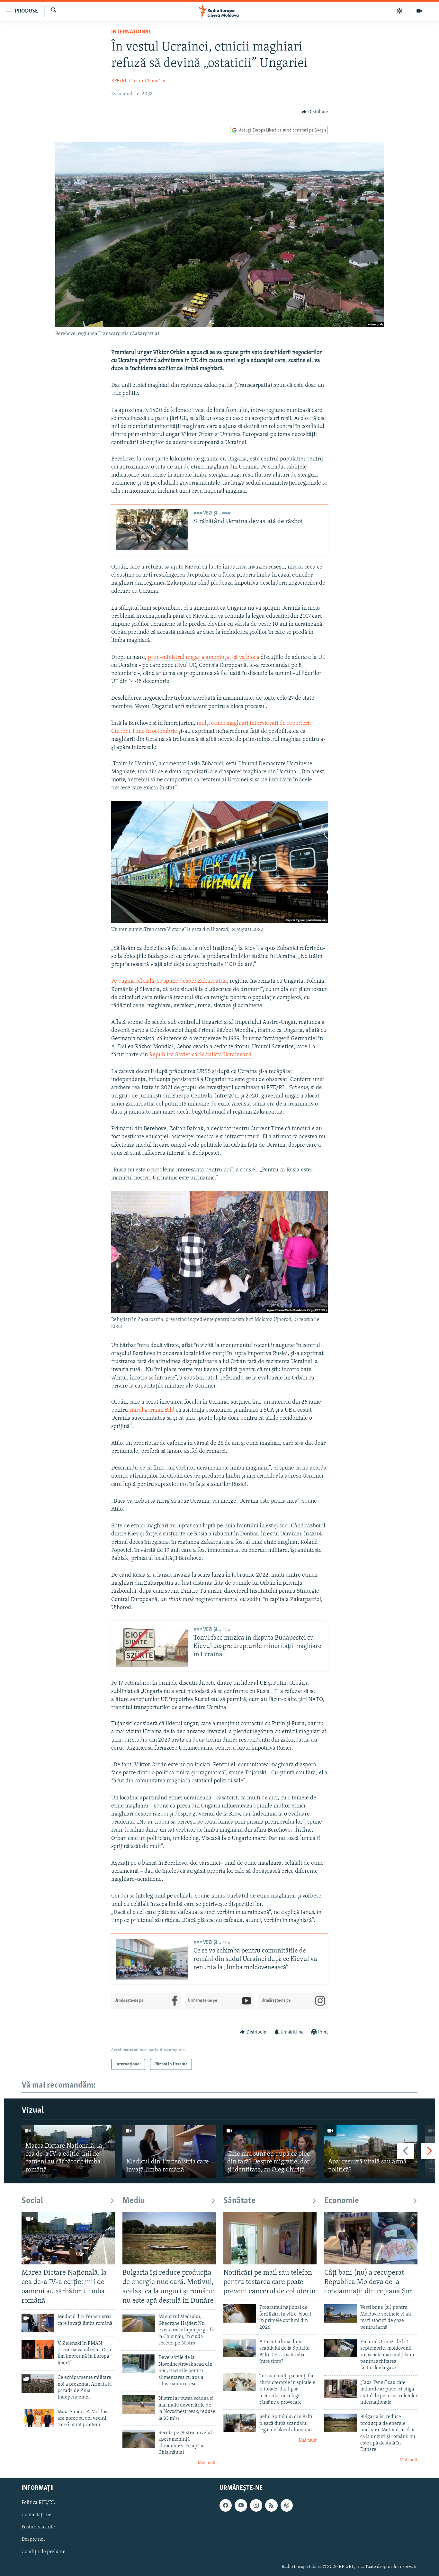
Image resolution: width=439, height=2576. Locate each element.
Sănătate (239, 2201)
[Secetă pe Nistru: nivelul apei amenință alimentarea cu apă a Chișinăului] (139, 2439)
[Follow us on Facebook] (226, 2505)
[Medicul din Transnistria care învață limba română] (169, 2151)
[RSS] (271, 2505)
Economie (342, 2201)
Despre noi (33, 2539)
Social (32, 2201)
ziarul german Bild (152, 1410)
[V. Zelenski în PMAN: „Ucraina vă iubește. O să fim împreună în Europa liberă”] (38, 2349)
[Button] (315, 112)
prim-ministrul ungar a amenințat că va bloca (204, 658)
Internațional (131, 32)
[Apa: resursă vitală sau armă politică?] (371, 2151)
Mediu (134, 2201)
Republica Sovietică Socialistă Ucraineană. (201, 1055)
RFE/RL (119, 81)
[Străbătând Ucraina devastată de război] (152, 530)
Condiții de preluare (44, 2552)
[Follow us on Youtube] (241, 2505)
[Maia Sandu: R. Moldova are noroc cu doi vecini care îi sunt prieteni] (38, 2418)
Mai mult (207, 2463)
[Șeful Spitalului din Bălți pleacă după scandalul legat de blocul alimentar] (240, 2423)
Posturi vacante (38, 2527)
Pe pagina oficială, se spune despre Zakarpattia (169, 981)
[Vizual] (419, 11)
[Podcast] (400, 11)
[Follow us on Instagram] (256, 2505)
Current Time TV (147, 81)
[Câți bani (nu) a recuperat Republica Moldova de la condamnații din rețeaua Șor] (371, 2238)
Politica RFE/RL (38, 2503)
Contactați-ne (36, 2515)
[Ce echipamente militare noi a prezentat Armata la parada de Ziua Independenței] (38, 2384)
